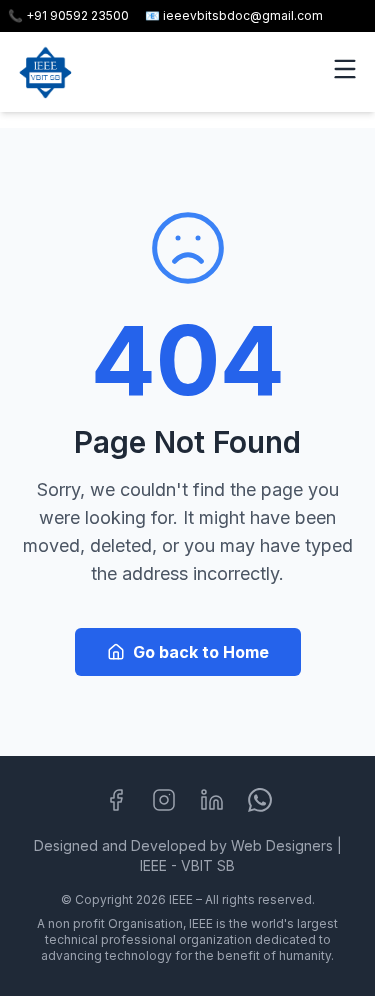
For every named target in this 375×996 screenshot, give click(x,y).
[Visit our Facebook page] (116, 800)
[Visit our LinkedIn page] (212, 800)
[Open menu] (345, 69)
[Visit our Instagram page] (164, 800)
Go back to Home (201, 652)
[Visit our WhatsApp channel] (260, 800)
